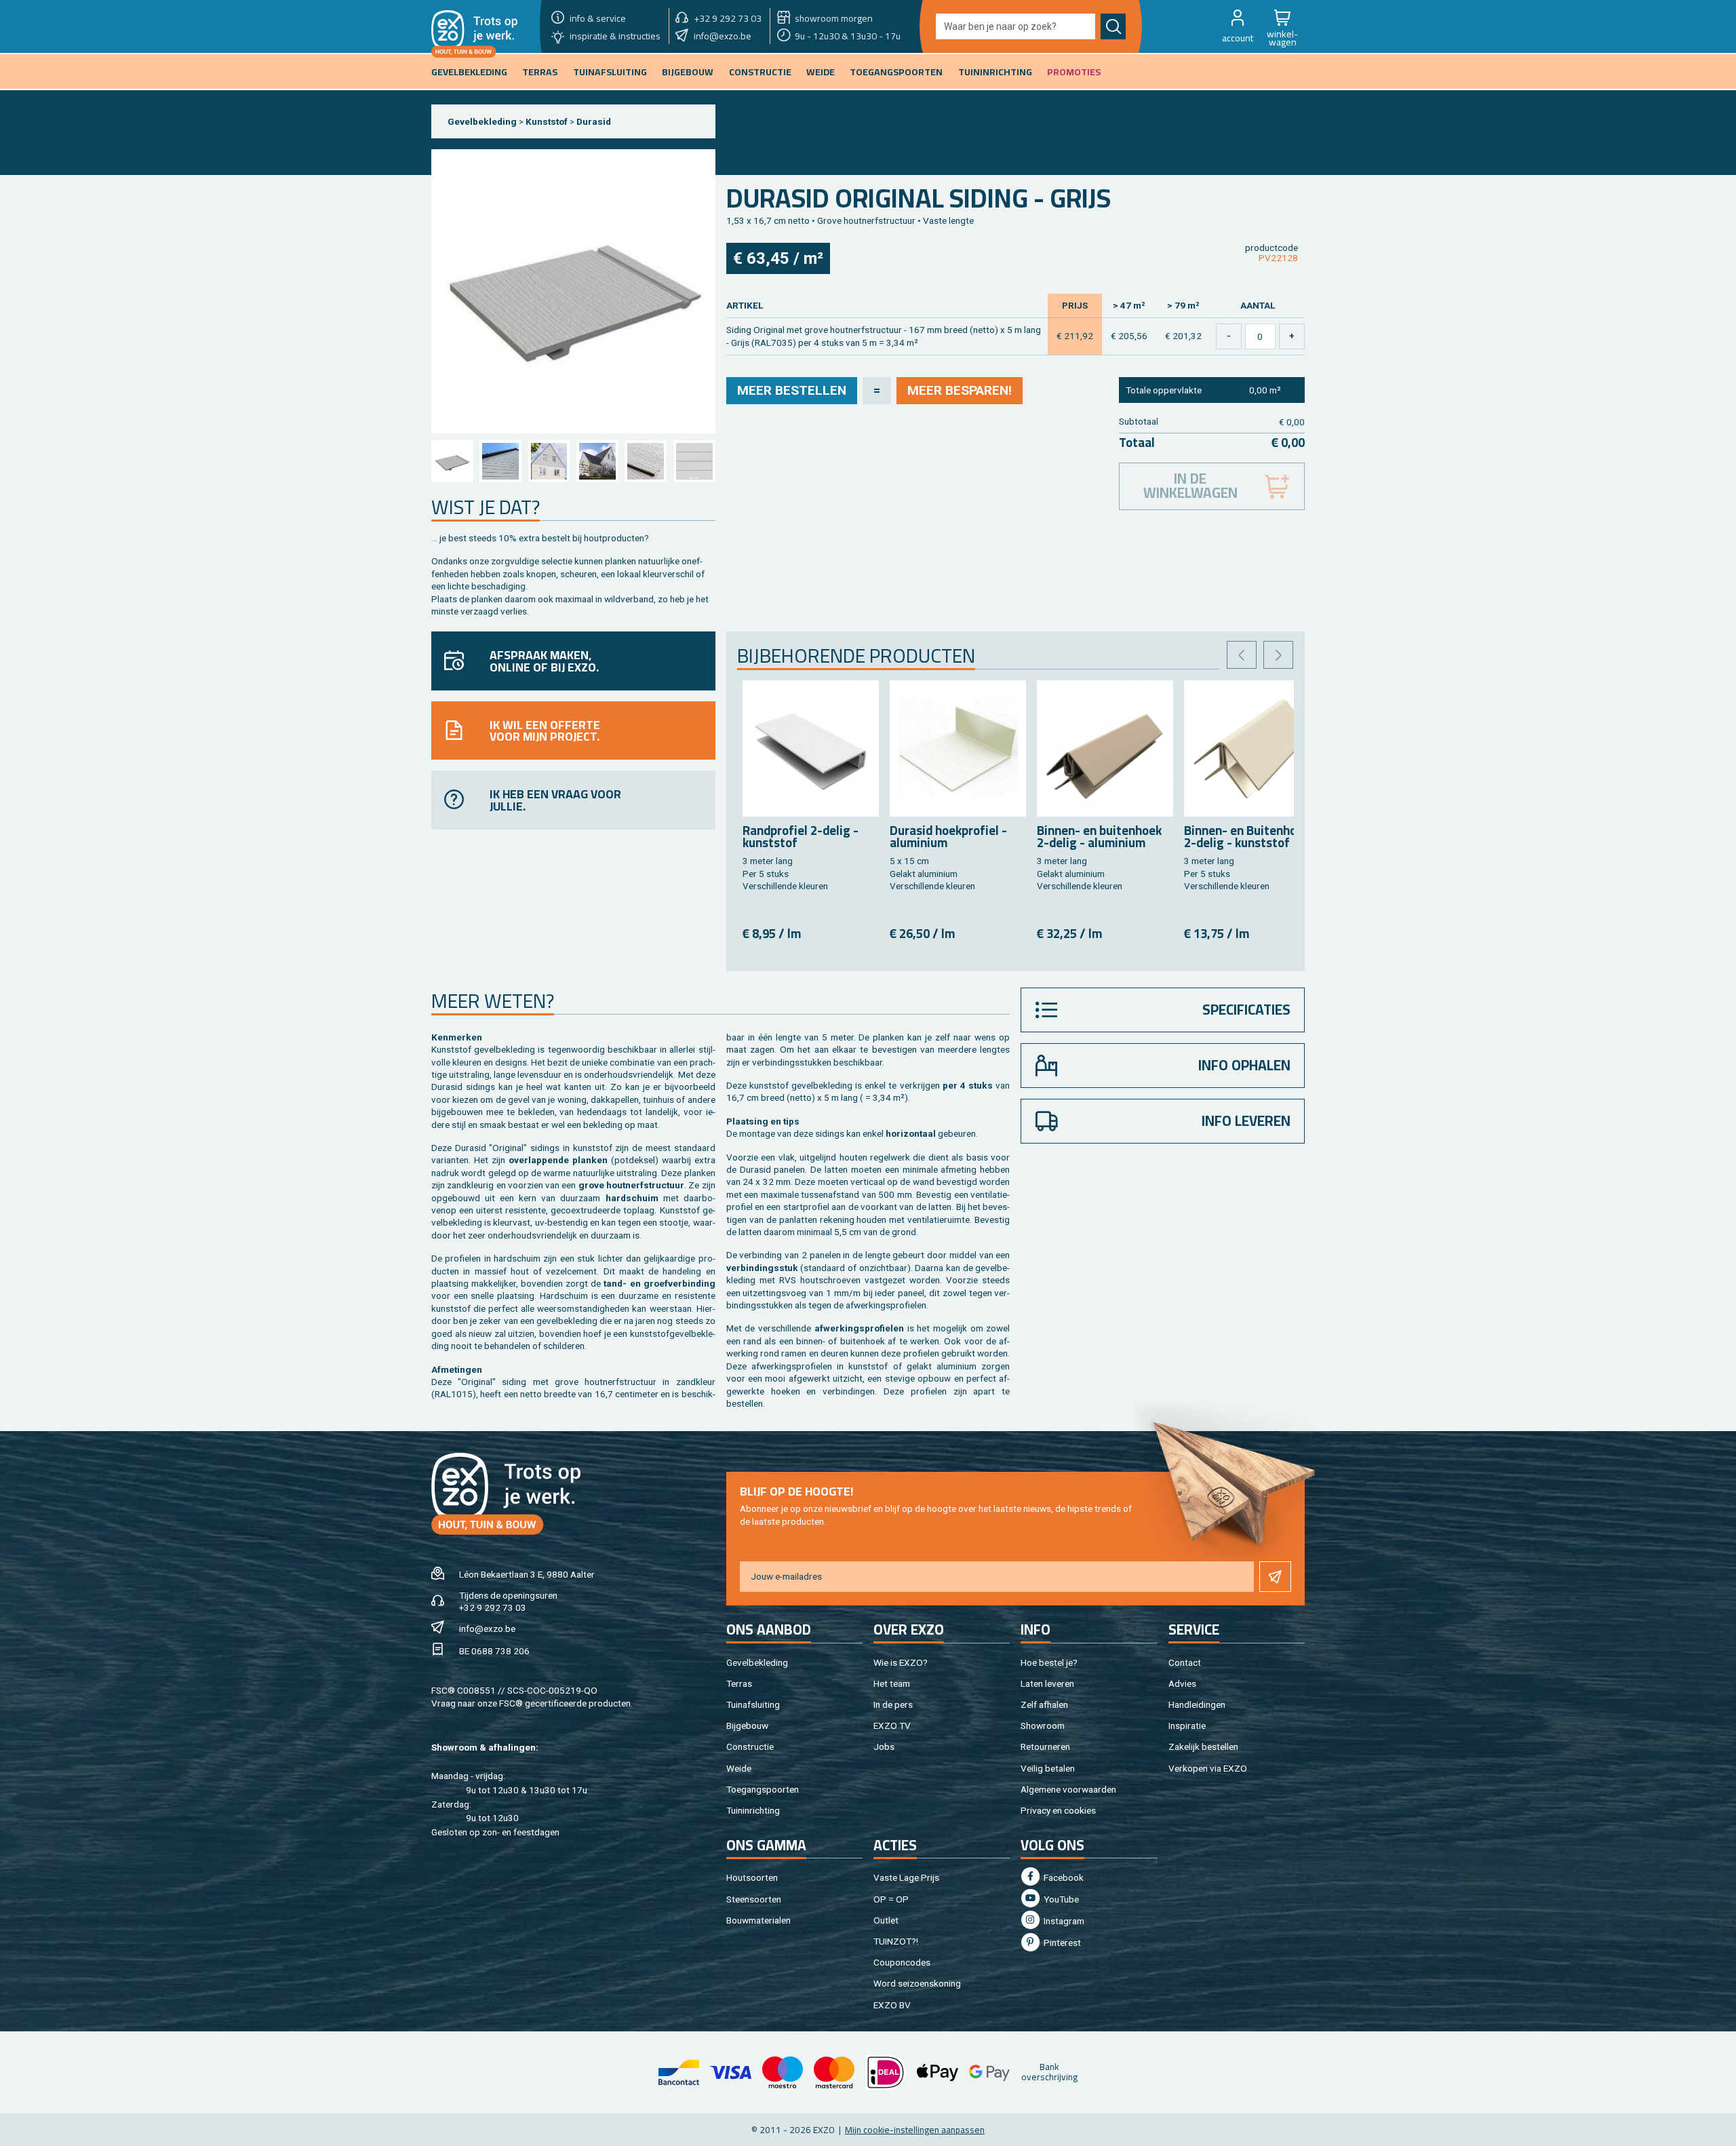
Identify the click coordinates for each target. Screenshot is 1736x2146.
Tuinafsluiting (753, 1704)
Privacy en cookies (1058, 1810)
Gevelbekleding (482, 121)
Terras (739, 1683)
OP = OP (891, 1899)
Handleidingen (1197, 1704)
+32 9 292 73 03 (493, 1607)
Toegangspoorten (763, 1789)
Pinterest (1061, 1943)
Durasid (594, 121)
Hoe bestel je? (1049, 1662)
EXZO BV (892, 2005)
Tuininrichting (753, 1810)
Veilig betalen (1048, 1768)
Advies (1182, 1683)
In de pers (893, 1704)
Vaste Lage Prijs (906, 1877)
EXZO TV (892, 1725)
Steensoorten (754, 1899)
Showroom (1043, 1725)
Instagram (1063, 1921)
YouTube (1060, 1899)
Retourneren (1045, 1747)
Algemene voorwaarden (1068, 1789)
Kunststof (547, 121)
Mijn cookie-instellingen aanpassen (915, 2130)
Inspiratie (1187, 1725)
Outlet (886, 1920)
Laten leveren (1047, 1683)
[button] (1238, 26)
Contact (1185, 1662)
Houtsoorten (752, 1877)
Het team (892, 1683)
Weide (739, 1768)
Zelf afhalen (1044, 1704)
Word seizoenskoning (917, 1983)
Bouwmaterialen (758, 1920)
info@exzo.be (487, 1628)
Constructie (750, 1747)
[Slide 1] (452, 461)
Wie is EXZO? (901, 1662)
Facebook (1063, 1877)
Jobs (884, 1747)
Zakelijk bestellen (1203, 1747)
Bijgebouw (747, 1725)
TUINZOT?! (896, 1941)
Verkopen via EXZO (1208, 1768)
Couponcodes (902, 1962)
